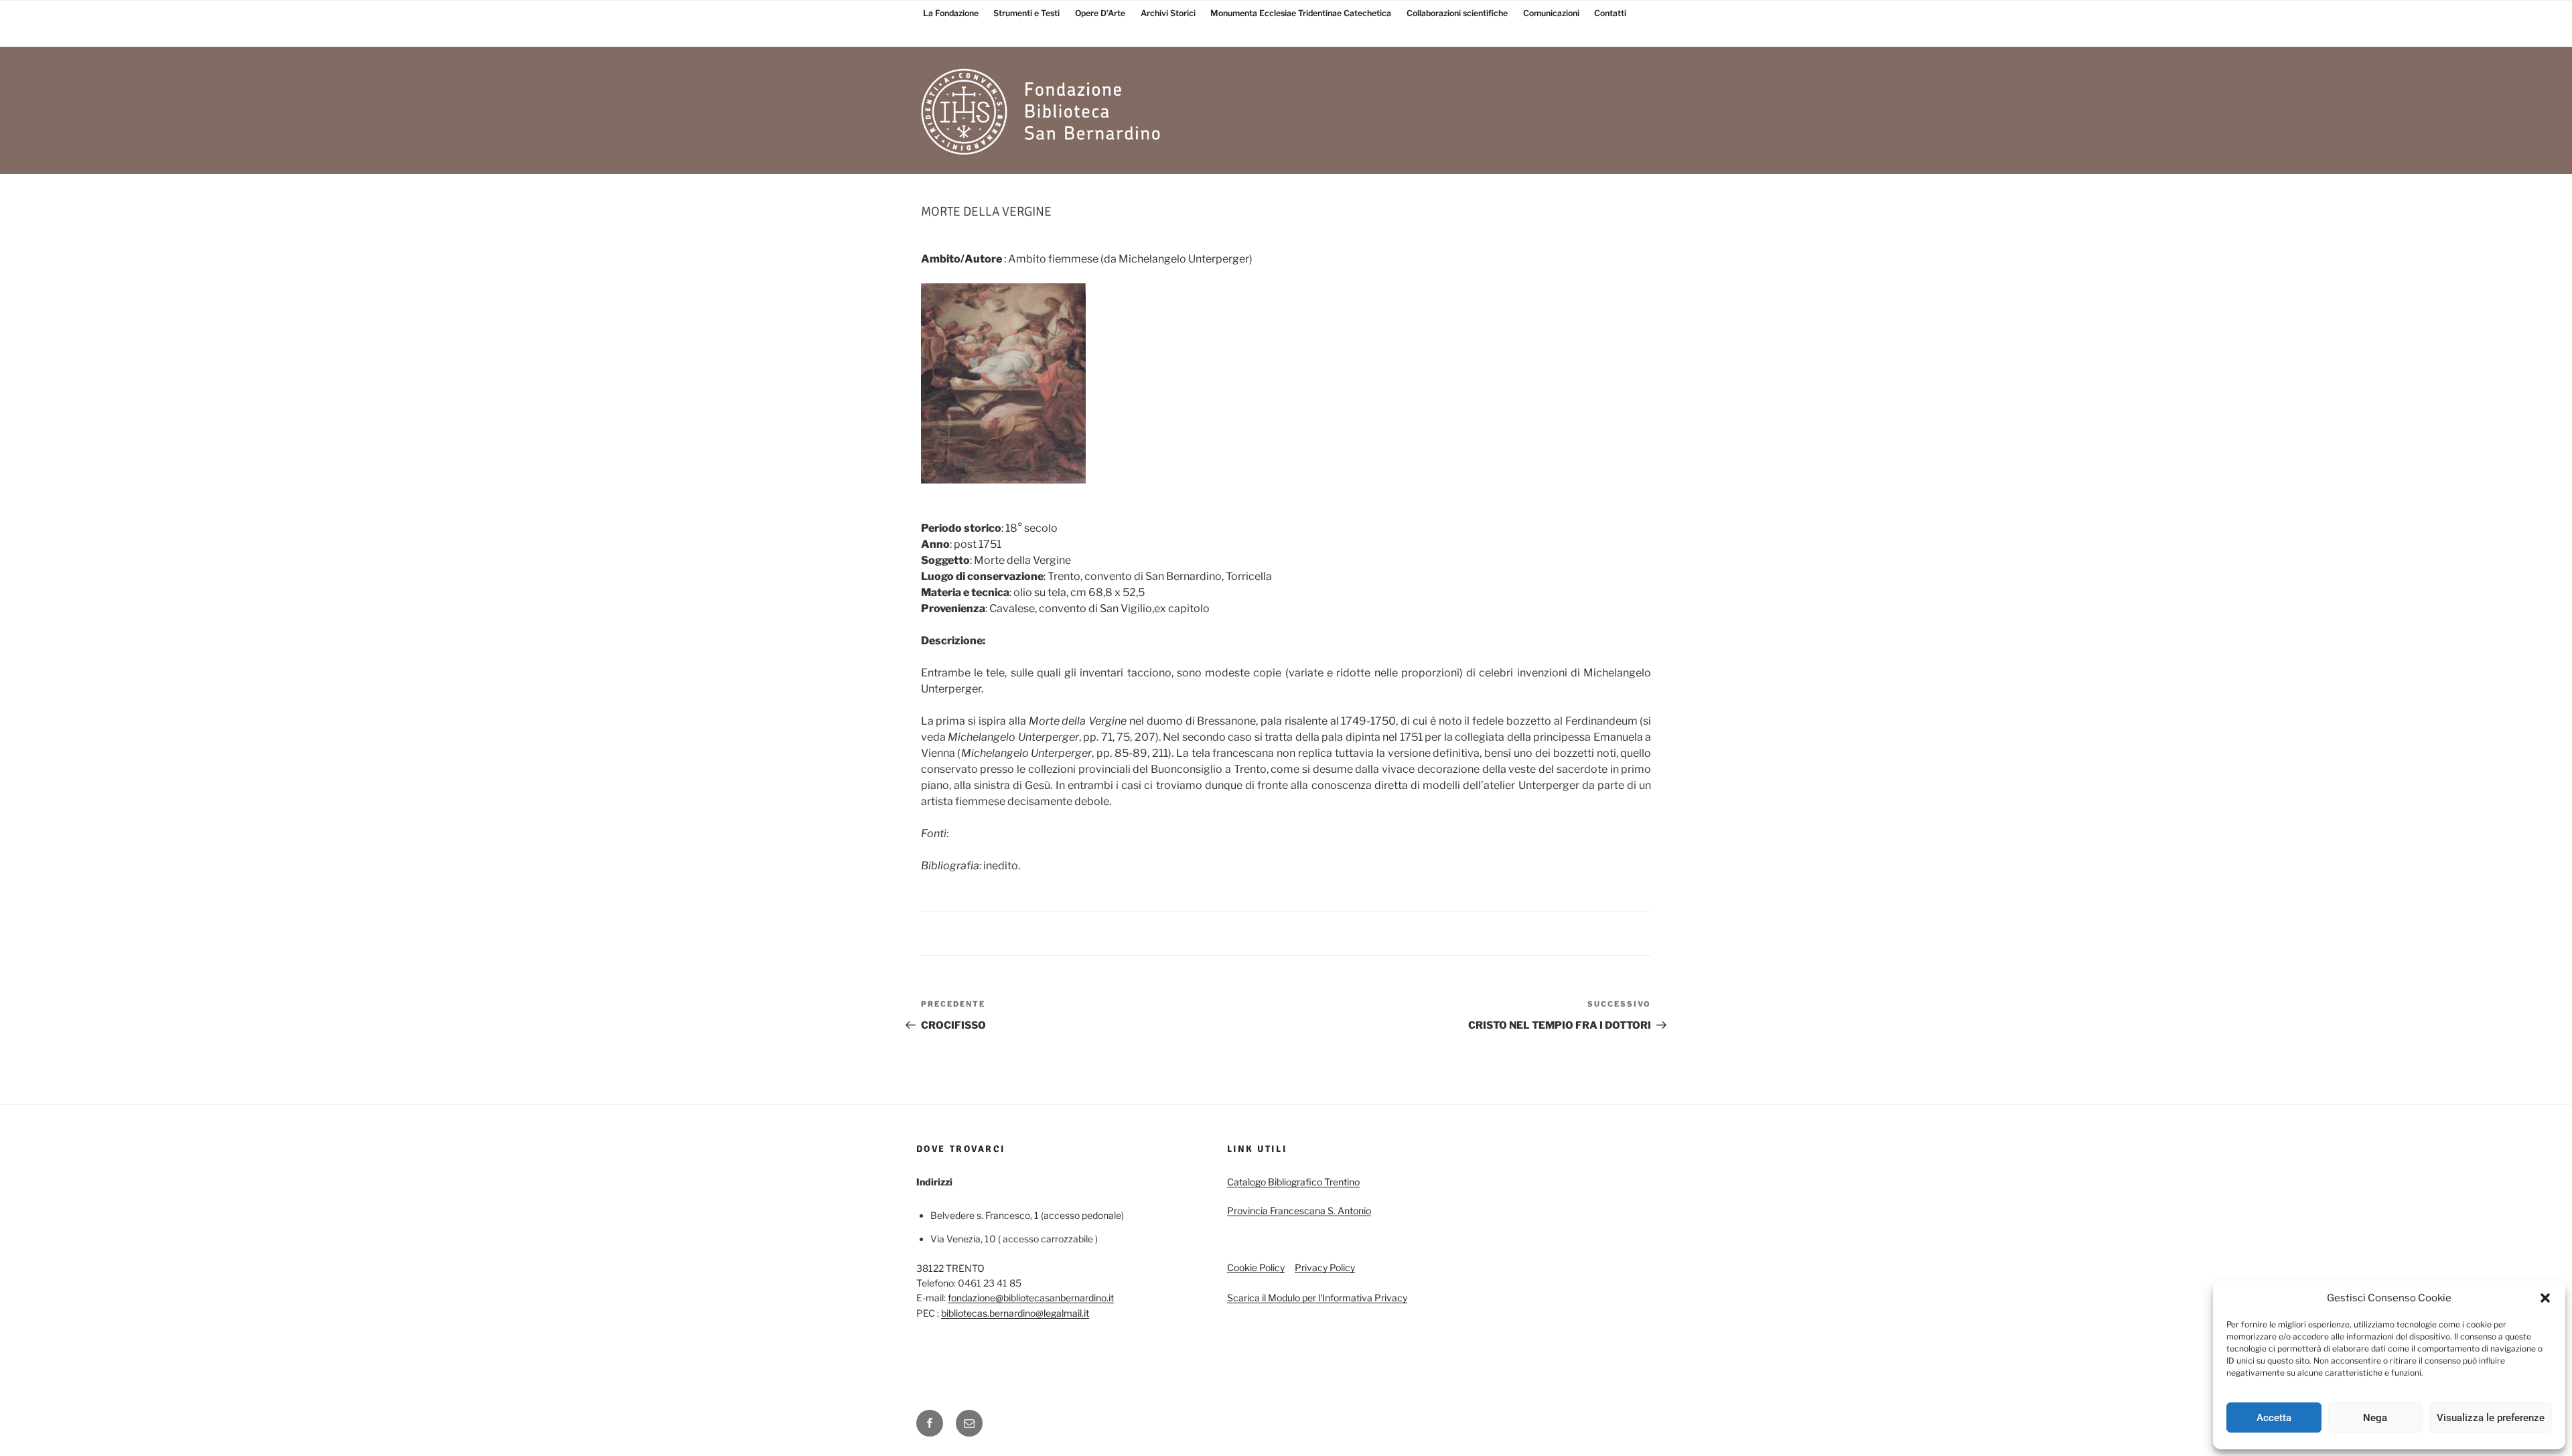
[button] (2545, 1298)
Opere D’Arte (1100, 13)
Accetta (2274, 1418)
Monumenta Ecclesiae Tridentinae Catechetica (1301, 13)
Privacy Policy (1325, 1267)
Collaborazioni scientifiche (1457, 13)
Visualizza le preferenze (2491, 1418)
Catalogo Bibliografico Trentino (1293, 1182)
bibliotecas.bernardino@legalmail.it (1015, 1313)
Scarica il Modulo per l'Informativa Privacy (1317, 1298)
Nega (2375, 1418)
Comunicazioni (1551, 13)
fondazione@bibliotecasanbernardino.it (1031, 1298)
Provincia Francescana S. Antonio (1299, 1211)
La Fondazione (951, 13)
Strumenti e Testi (1026, 13)
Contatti (1610, 13)
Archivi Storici (1168, 13)
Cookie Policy (1256, 1267)
